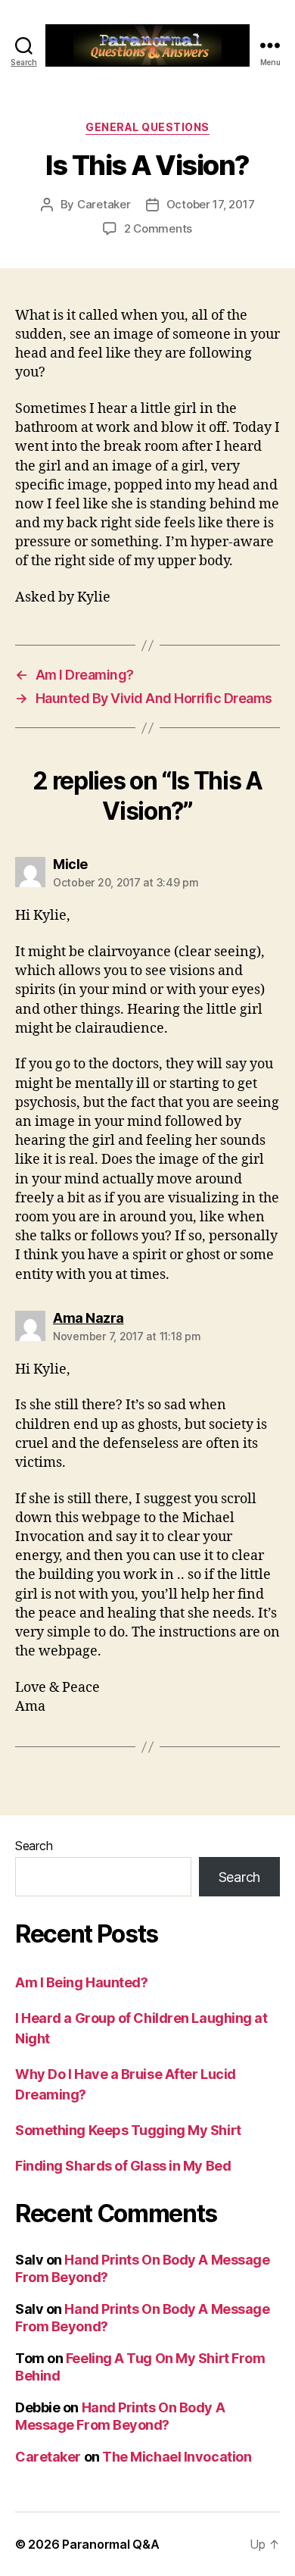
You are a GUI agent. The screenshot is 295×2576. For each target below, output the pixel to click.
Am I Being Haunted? (81, 1982)
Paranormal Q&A (110, 2544)
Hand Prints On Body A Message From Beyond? (120, 2416)
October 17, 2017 (211, 204)
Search (34, 1846)
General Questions (147, 127)
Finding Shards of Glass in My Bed (123, 2166)
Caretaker (104, 204)
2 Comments (158, 228)
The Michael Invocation (177, 2457)
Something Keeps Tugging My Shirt (128, 2130)
